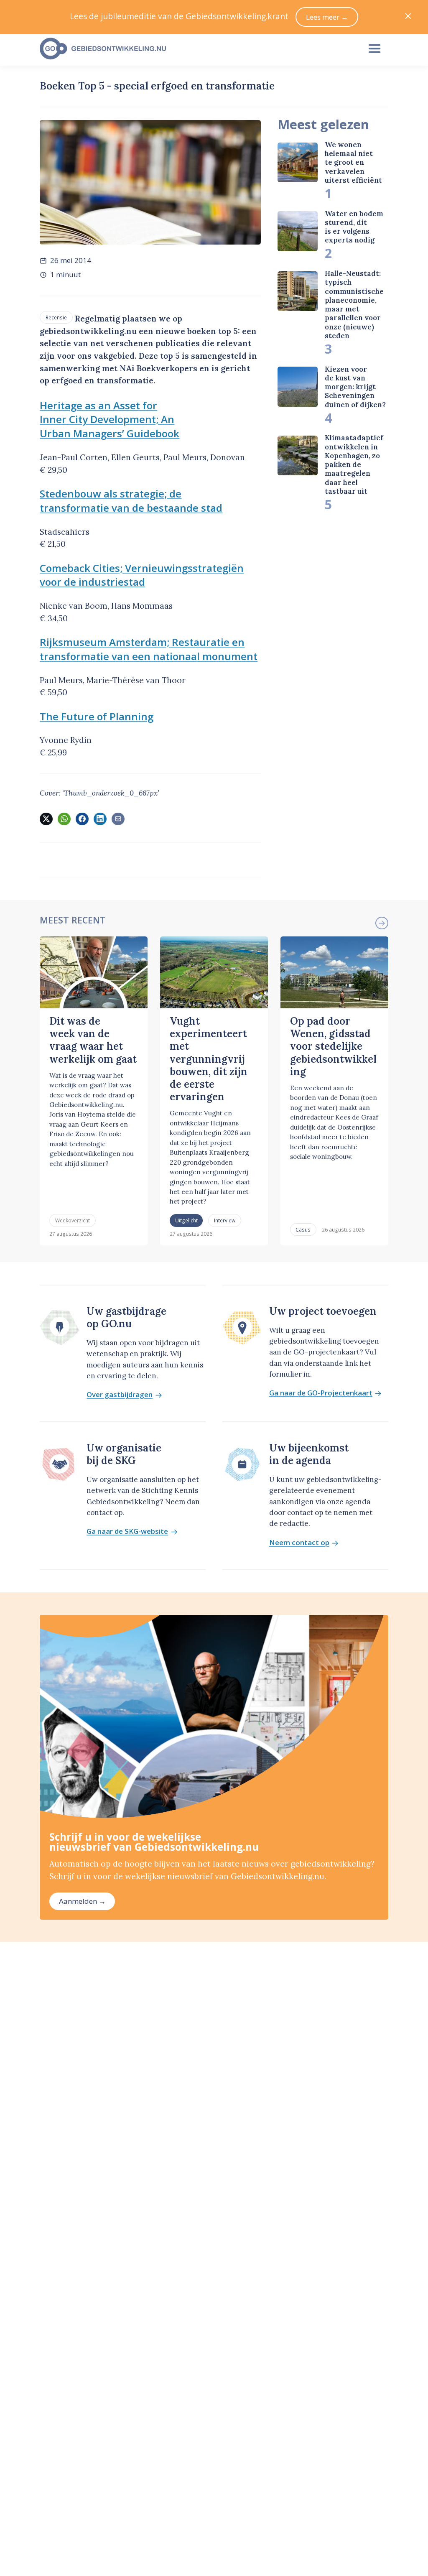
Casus (303, 1229)
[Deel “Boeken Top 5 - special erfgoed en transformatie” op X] (46, 819)
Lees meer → (327, 17)
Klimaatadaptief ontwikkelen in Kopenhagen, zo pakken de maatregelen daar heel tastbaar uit (354, 464)
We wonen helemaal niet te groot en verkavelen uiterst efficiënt (353, 162)
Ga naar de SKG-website (127, 1532)
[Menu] (374, 49)
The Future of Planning (97, 716)
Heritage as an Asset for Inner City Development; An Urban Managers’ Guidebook (110, 420)
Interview (225, 1220)
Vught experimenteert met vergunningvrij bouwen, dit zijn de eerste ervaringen (209, 1059)
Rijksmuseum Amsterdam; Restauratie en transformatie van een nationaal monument (149, 649)
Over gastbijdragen (120, 1395)
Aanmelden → (82, 1901)
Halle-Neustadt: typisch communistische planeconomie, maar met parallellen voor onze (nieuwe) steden (354, 305)
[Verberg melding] (408, 17)
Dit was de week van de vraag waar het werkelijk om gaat (93, 1040)
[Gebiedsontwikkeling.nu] (195, 49)
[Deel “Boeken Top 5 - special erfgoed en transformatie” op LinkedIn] (100, 819)
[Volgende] (382, 923)
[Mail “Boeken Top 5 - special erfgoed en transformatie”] (118, 819)
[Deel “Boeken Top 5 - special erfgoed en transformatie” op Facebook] (82, 819)
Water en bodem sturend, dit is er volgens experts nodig (354, 227)
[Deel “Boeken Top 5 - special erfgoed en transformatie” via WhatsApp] (64, 819)
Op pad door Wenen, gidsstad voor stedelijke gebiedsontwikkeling (333, 1046)
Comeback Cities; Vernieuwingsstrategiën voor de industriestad (142, 575)
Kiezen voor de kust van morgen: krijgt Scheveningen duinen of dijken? (355, 387)
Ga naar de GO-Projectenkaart (321, 1393)
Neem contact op (299, 1543)
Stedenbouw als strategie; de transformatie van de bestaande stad (131, 501)
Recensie (56, 317)
